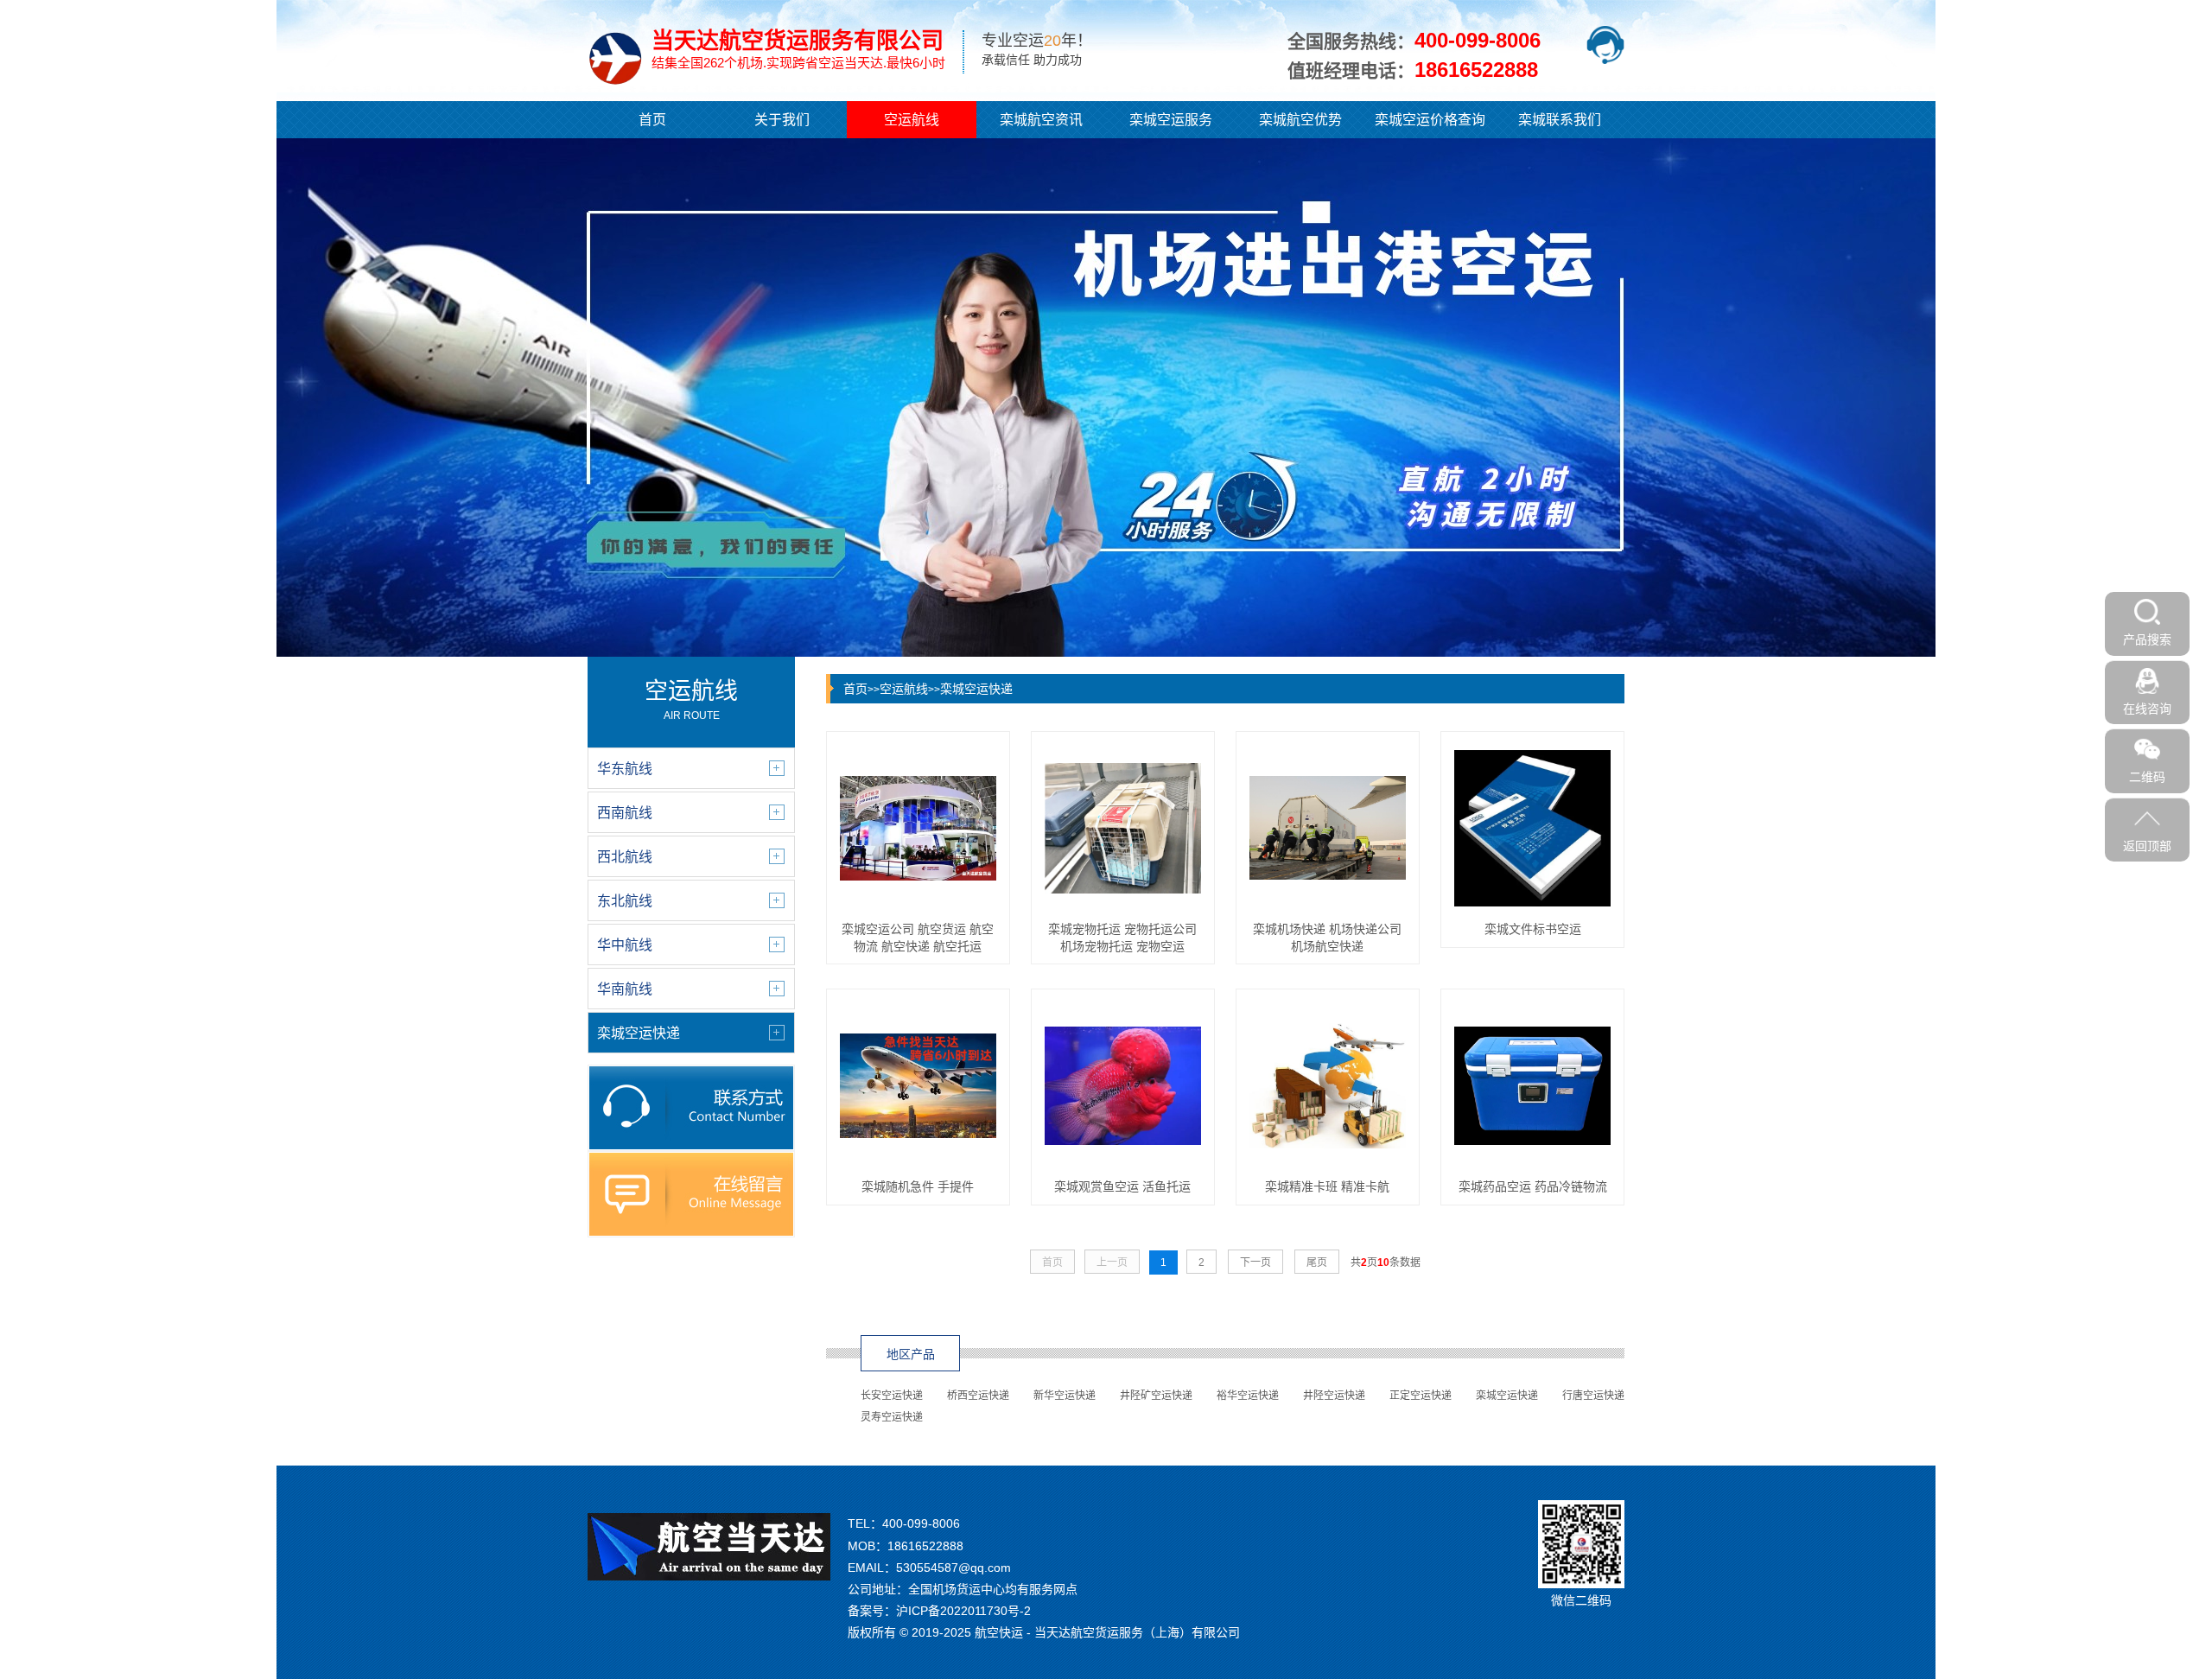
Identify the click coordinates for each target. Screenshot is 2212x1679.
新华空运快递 (1065, 1396)
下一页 (1255, 1262)
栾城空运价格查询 (1430, 120)
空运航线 (912, 120)
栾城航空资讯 (1041, 120)
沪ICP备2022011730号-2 (963, 1611)
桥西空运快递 (978, 1396)
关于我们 (782, 120)
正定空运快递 (1421, 1396)
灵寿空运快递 (892, 1417)
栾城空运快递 (976, 689)
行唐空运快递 (1593, 1396)
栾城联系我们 (1560, 120)
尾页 (1317, 1262)
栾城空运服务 (1171, 120)
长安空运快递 (892, 1396)
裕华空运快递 (1248, 1396)
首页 (652, 120)
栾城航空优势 (1300, 120)
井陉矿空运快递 (1156, 1396)
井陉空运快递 (1334, 1396)
